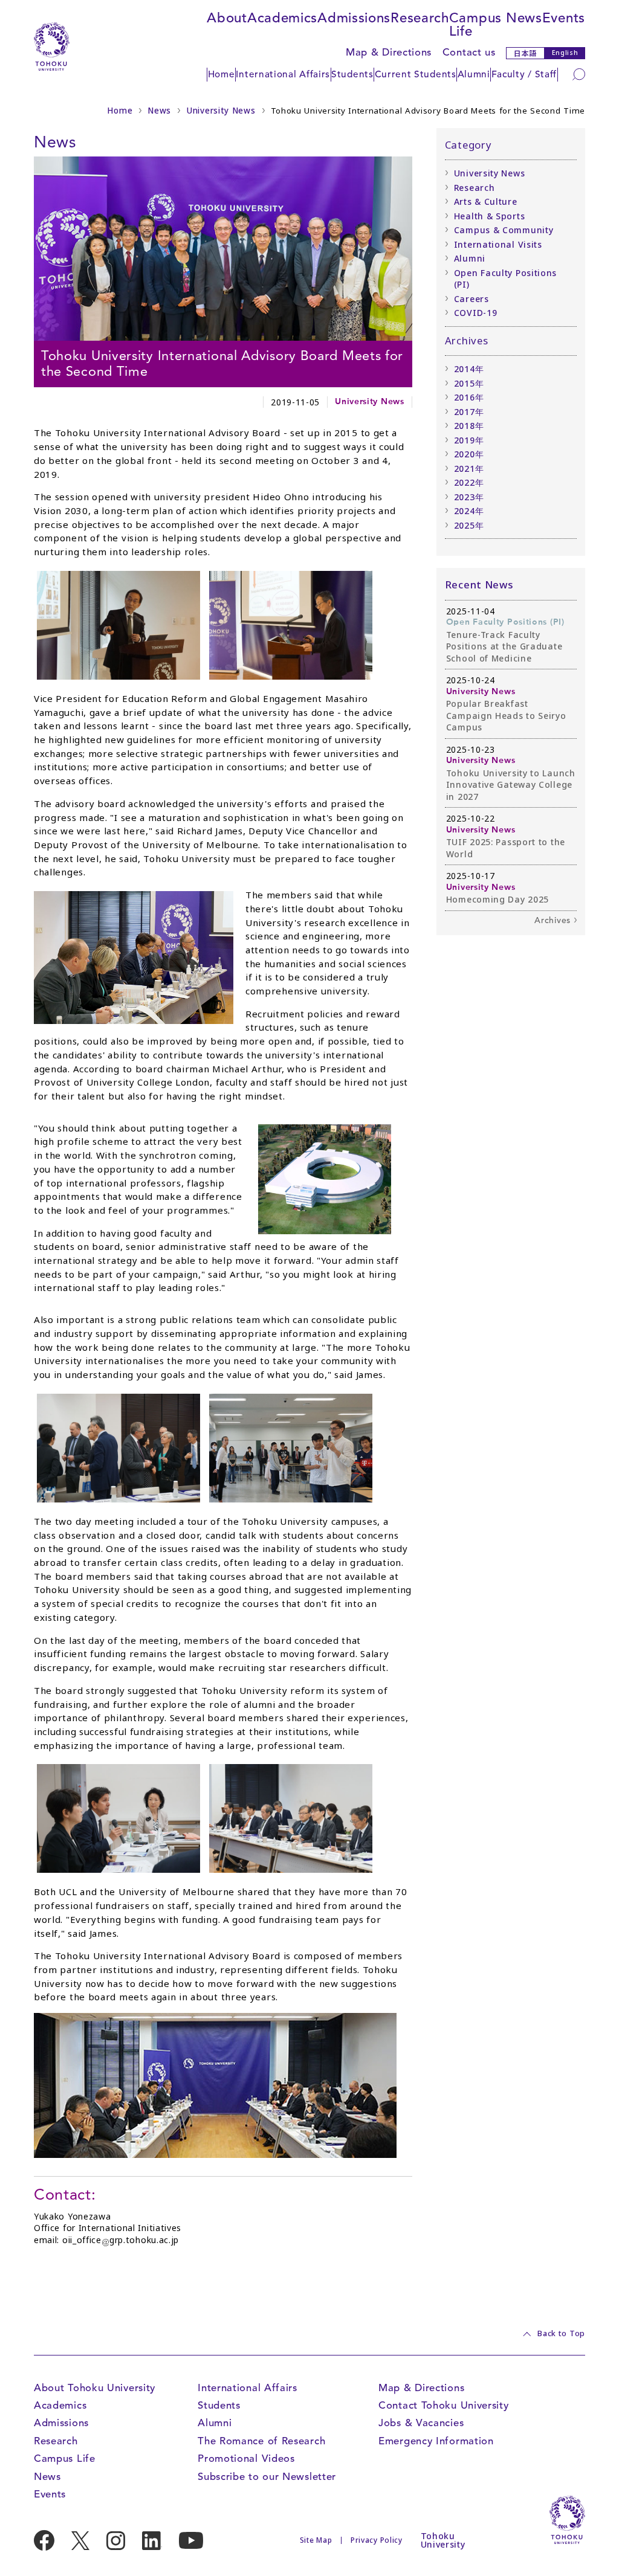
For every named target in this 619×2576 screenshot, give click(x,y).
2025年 (469, 525)
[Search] (579, 74)
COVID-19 (476, 313)
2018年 (469, 426)
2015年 (469, 383)
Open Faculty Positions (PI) (505, 279)
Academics (282, 18)
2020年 (469, 454)
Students (352, 74)
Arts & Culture (486, 201)
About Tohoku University (95, 2388)
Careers (472, 299)
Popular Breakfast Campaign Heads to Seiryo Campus (506, 715)
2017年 (469, 412)
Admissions (354, 18)
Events (564, 18)
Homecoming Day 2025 (497, 899)
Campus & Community (504, 230)
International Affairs (283, 74)
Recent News (479, 584)
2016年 (469, 397)
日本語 (525, 53)
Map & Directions (389, 52)
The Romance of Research (261, 2441)
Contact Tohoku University (444, 2405)
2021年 (469, 469)
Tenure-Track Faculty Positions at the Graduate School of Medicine (504, 646)
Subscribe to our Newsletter (267, 2477)
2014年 (469, 369)
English (565, 53)
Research (420, 18)
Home (222, 74)
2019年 (469, 440)
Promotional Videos (246, 2458)
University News (221, 111)
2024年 (469, 511)
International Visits (498, 244)
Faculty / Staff (524, 74)
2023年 (469, 497)
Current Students (416, 74)
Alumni (474, 74)
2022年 (469, 482)
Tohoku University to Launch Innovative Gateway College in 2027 (511, 785)
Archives (553, 920)
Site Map (316, 2540)
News (524, 18)
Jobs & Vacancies (421, 2423)
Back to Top (561, 2334)
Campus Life (475, 24)
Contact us (469, 52)
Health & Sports (490, 216)
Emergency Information (436, 2441)
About (227, 18)
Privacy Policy (377, 2540)
